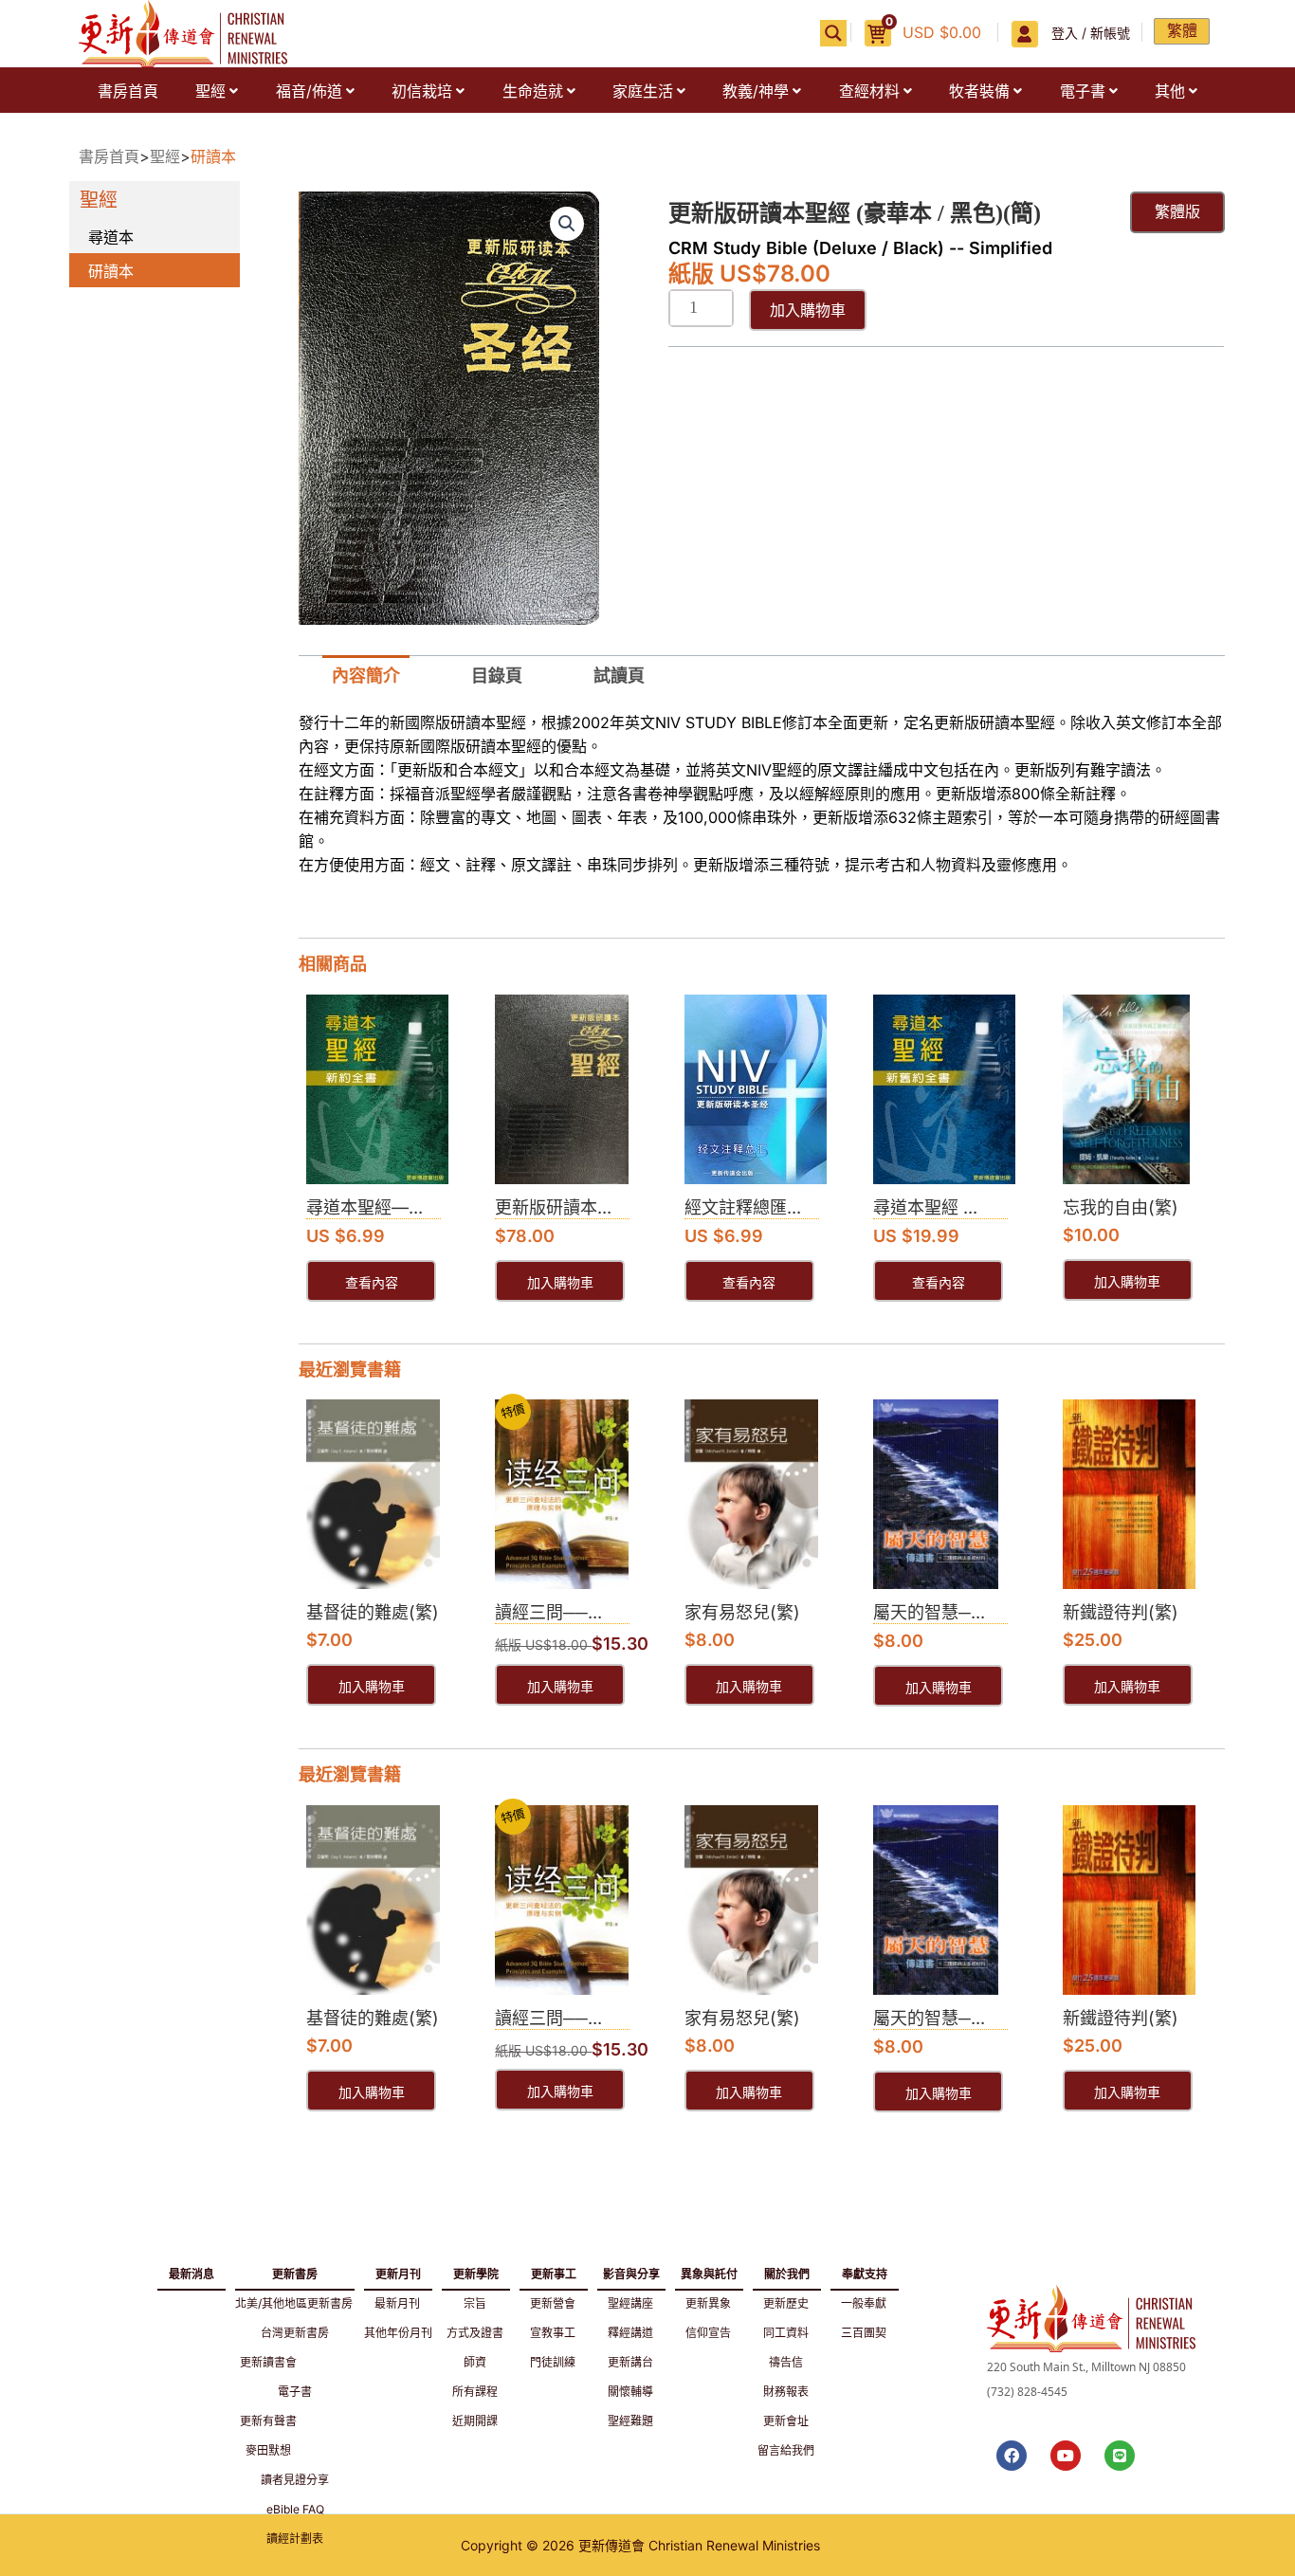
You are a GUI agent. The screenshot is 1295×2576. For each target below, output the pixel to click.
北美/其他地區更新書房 (294, 2303)
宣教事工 (553, 2333)
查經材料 (869, 91)
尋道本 (111, 237)
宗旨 (475, 2303)
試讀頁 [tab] (619, 676)
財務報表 (786, 2392)
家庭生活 (643, 91)
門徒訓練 (553, 2362)
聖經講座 (630, 2303)
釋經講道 (630, 2333)
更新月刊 (398, 2271)
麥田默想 (268, 2450)
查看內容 (372, 1283)
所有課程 (475, 2392)
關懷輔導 (630, 2392)
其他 (1170, 91)
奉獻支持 (865, 2271)
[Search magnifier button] (833, 33)
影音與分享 (631, 2271)
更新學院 (476, 2271)
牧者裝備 (979, 91)
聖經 (210, 91)
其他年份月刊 (398, 2333)
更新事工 (554, 2271)
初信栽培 (422, 91)
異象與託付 (709, 2271)
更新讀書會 (268, 2362)
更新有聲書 (268, 2421)
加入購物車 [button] (560, 1283)
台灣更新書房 (295, 2333)
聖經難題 (630, 2421)
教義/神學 (756, 91)
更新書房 (295, 2271)
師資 (475, 2362)
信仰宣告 (708, 2333)
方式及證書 (475, 2333)
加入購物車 (808, 310)
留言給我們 (786, 2450)
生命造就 (533, 91)
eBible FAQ (295, 2509)
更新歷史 (786, 2303)
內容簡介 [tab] (366, 676)
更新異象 (708, 2303)
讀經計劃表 (295, 2539)
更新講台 (630, 2362)
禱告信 (786, 2362)
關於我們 (787, 2271)
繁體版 (1177, 212)
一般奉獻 (864, 2303)
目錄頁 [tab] (497, 676)
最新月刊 (397, 2303)
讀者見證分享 (295, 2480)
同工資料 (786, 2333)
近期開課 (475, 2421)
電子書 (1083, 91)
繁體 (1182, 30)
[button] (216, 91)
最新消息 (192, 2274)
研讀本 (213, 156)
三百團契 (864, 2333)
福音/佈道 (309, 91)
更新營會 (553, 2303)
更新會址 (786, 2421)
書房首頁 (128, 91)
